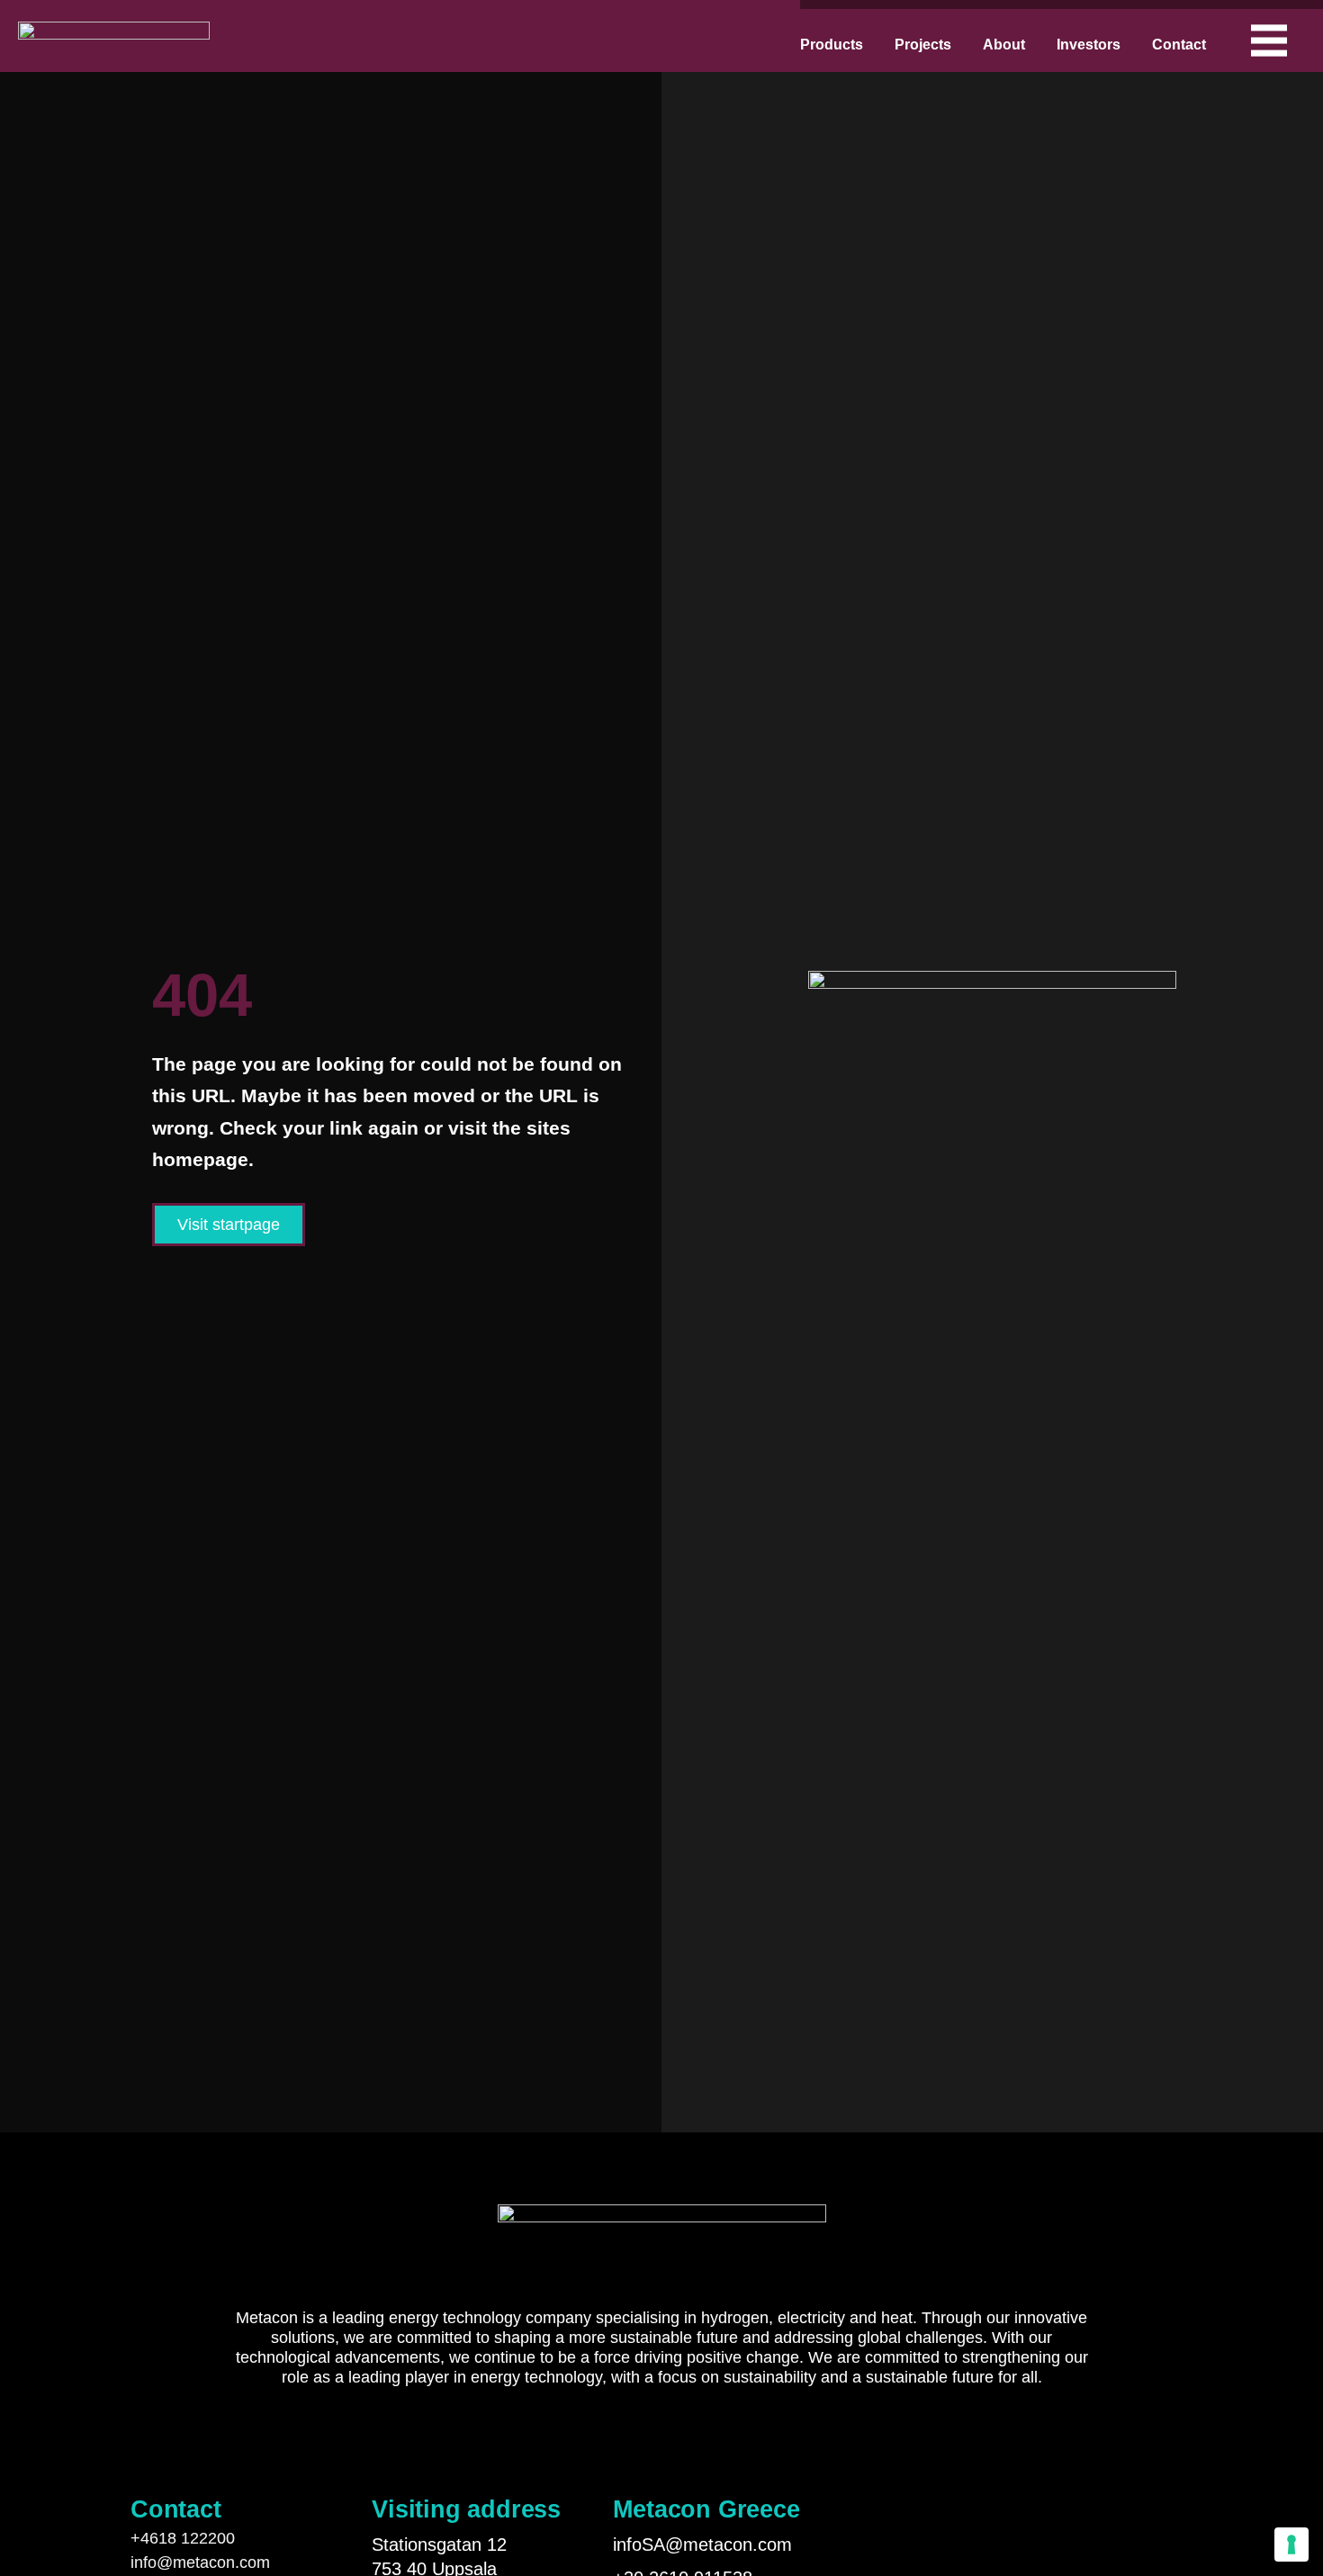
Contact (1179, 45)
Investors (1089, 45)
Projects (923, 45)
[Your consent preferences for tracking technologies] (1291, 2545)
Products (832, 45)
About (1004, 45)
